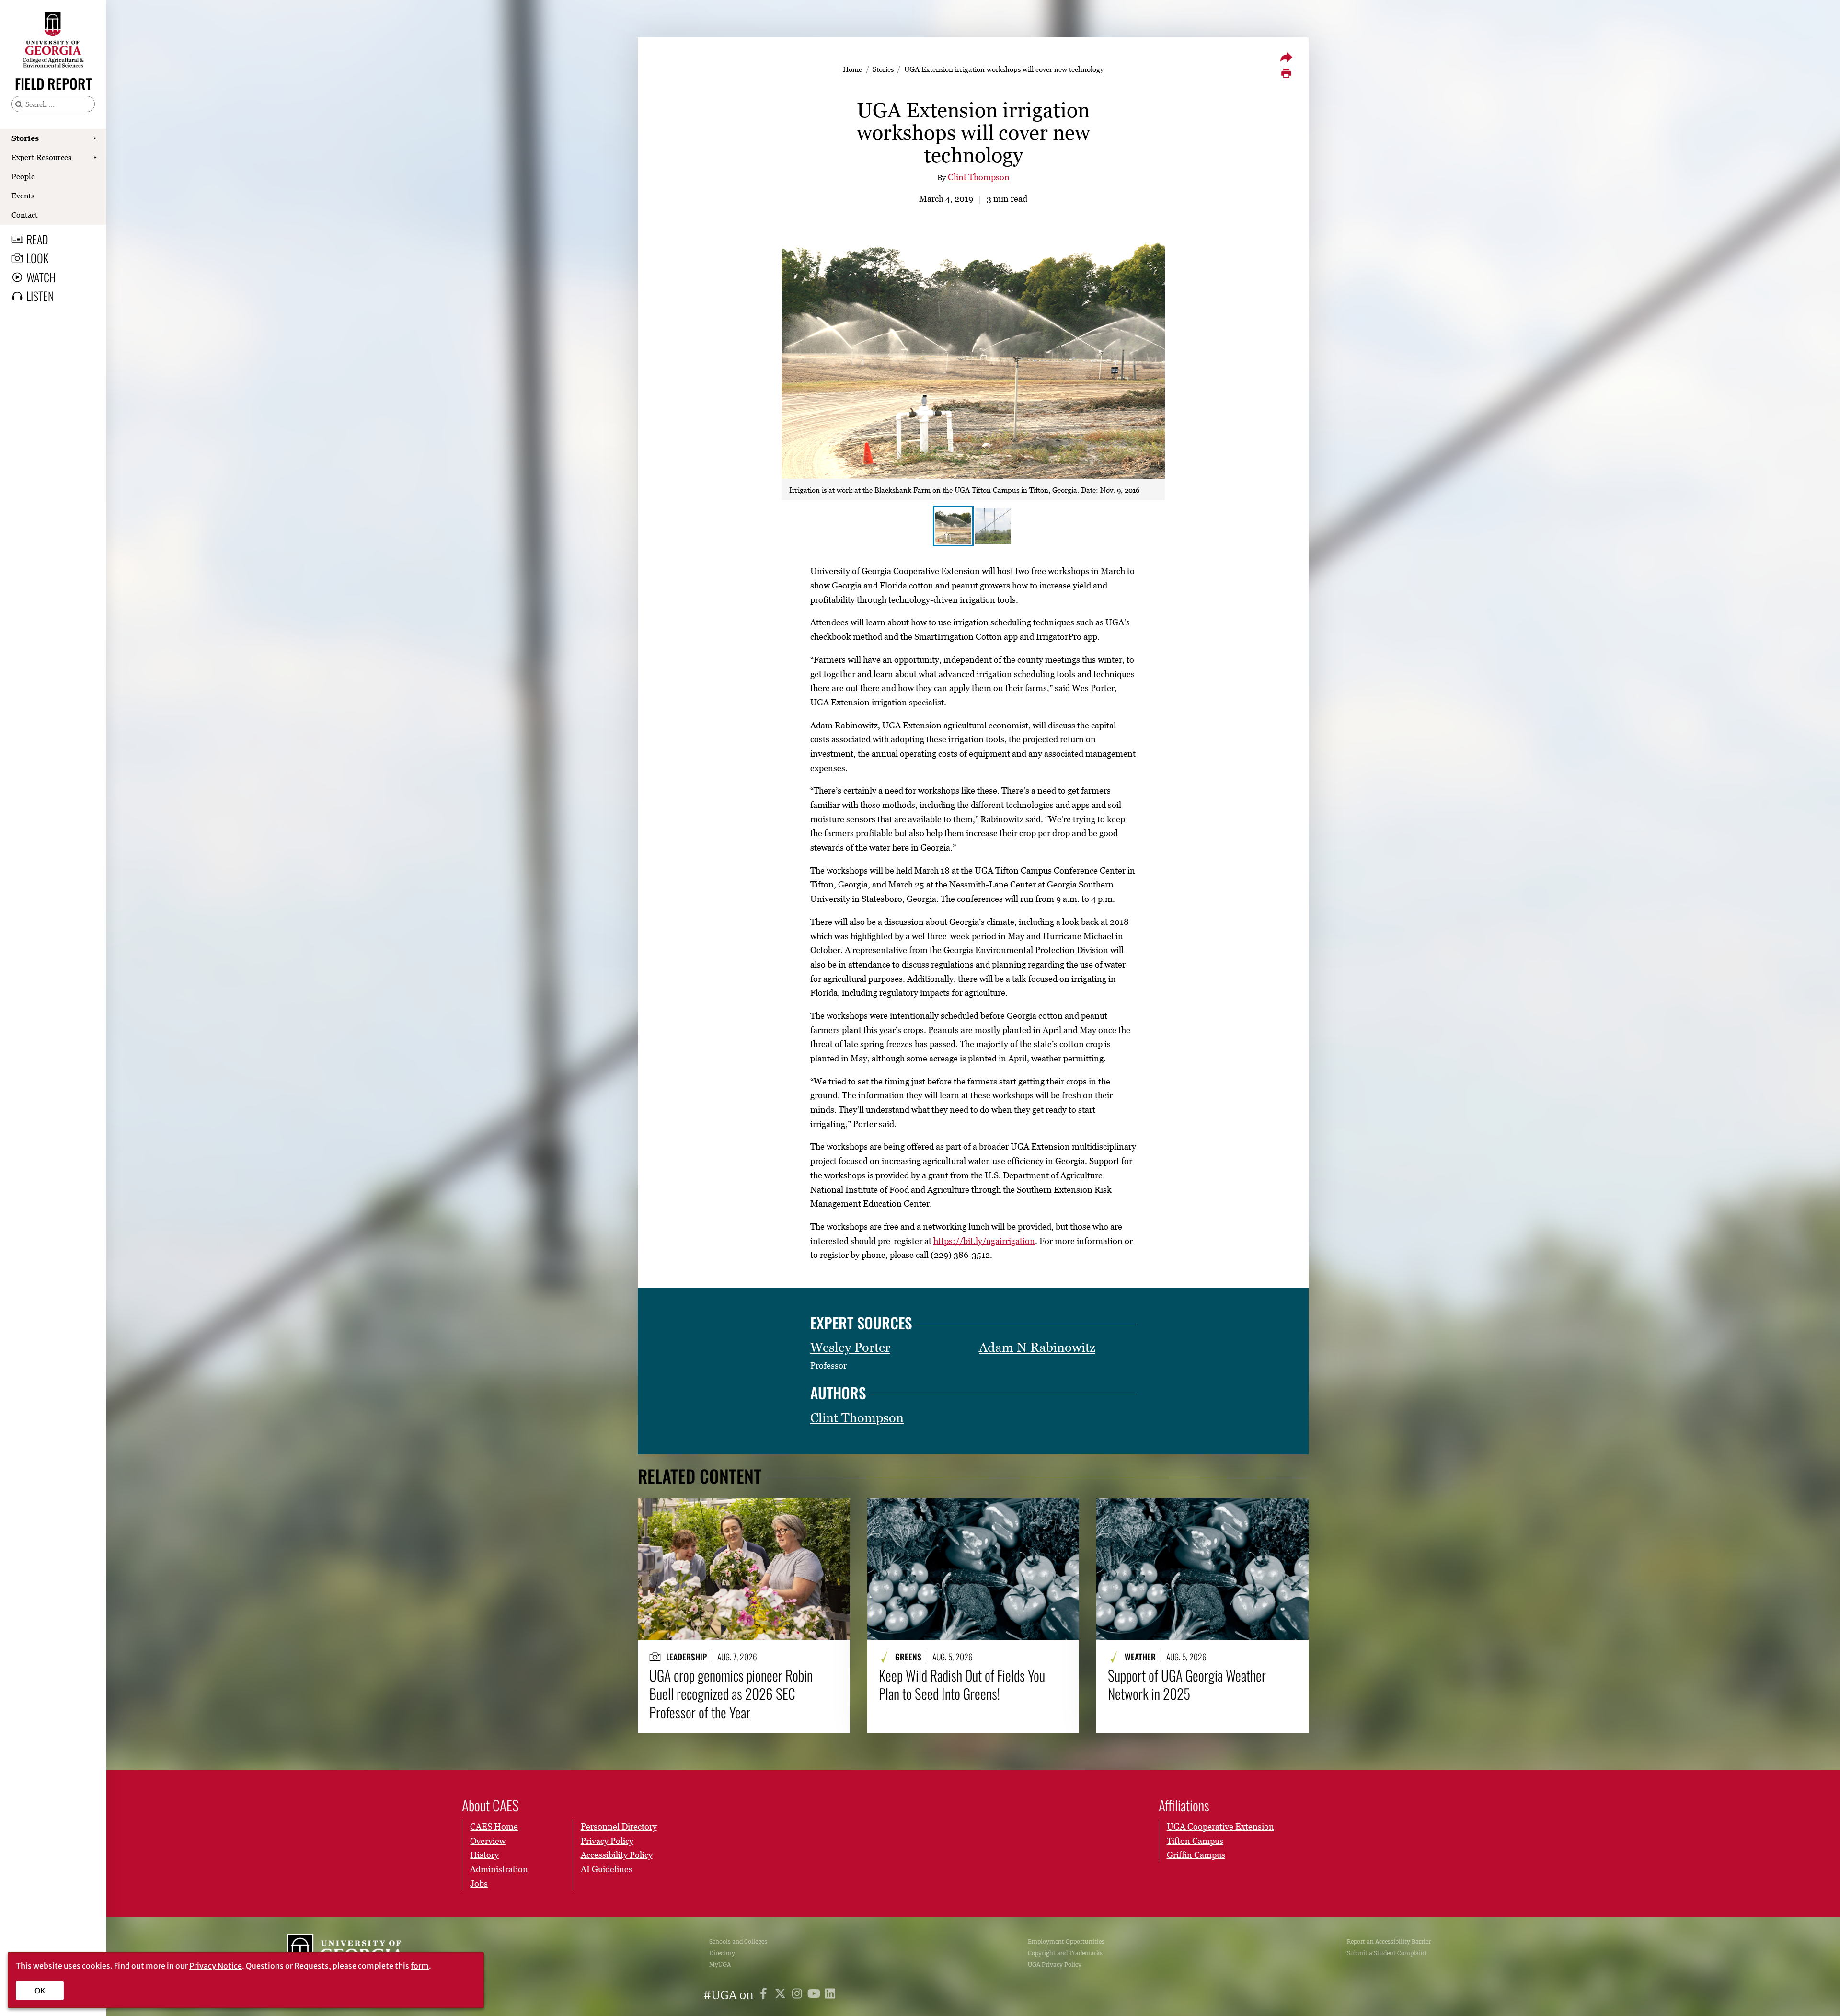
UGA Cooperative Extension (1220, 1826)
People (23, 176)
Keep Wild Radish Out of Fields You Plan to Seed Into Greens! (962, 1685)
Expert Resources (41, 157)
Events (23, 196)
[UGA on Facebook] (765, 1995)
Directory (722, 1953)
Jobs (479, 1884)
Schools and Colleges (738, 1941)
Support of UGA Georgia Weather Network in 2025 (1187, 1685)
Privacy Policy (607, 1841)
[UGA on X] (782, 1995)
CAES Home (494, 1826)
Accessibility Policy (617, 1855)
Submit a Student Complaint (1387, 1953)
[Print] (1286, 73)
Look (37, 258)
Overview (488, 1841)
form (420, 1966)
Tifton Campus (1195, 1841)
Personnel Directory (619, 1826)
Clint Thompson (979, 177)
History (484, 1855)
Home (852, 69)
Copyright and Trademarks (1065, 1953)
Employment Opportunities (1066, 1941)
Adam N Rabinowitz (1037, 1347)
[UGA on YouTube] (815, 1995)
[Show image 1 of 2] (953, 526)
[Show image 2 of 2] (993, 526)
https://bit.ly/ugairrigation (984, 1241)
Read (37, 239)
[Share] (1286, 57)
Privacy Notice (216, 1966)
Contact (25, 215)
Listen (40, 296)
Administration (499, 1869)
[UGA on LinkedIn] (830, 1995)
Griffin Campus (1196, 1855)
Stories (25, 138)
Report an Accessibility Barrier (1389, 1941)
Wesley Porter (850, 1347)
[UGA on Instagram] (799, 1995)
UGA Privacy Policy (1055, 1964)
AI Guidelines (607, 1869)
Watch (41, 277)
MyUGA (720, 1964)
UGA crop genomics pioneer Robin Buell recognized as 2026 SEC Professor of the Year (731, 1694)
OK (40, 1991)
